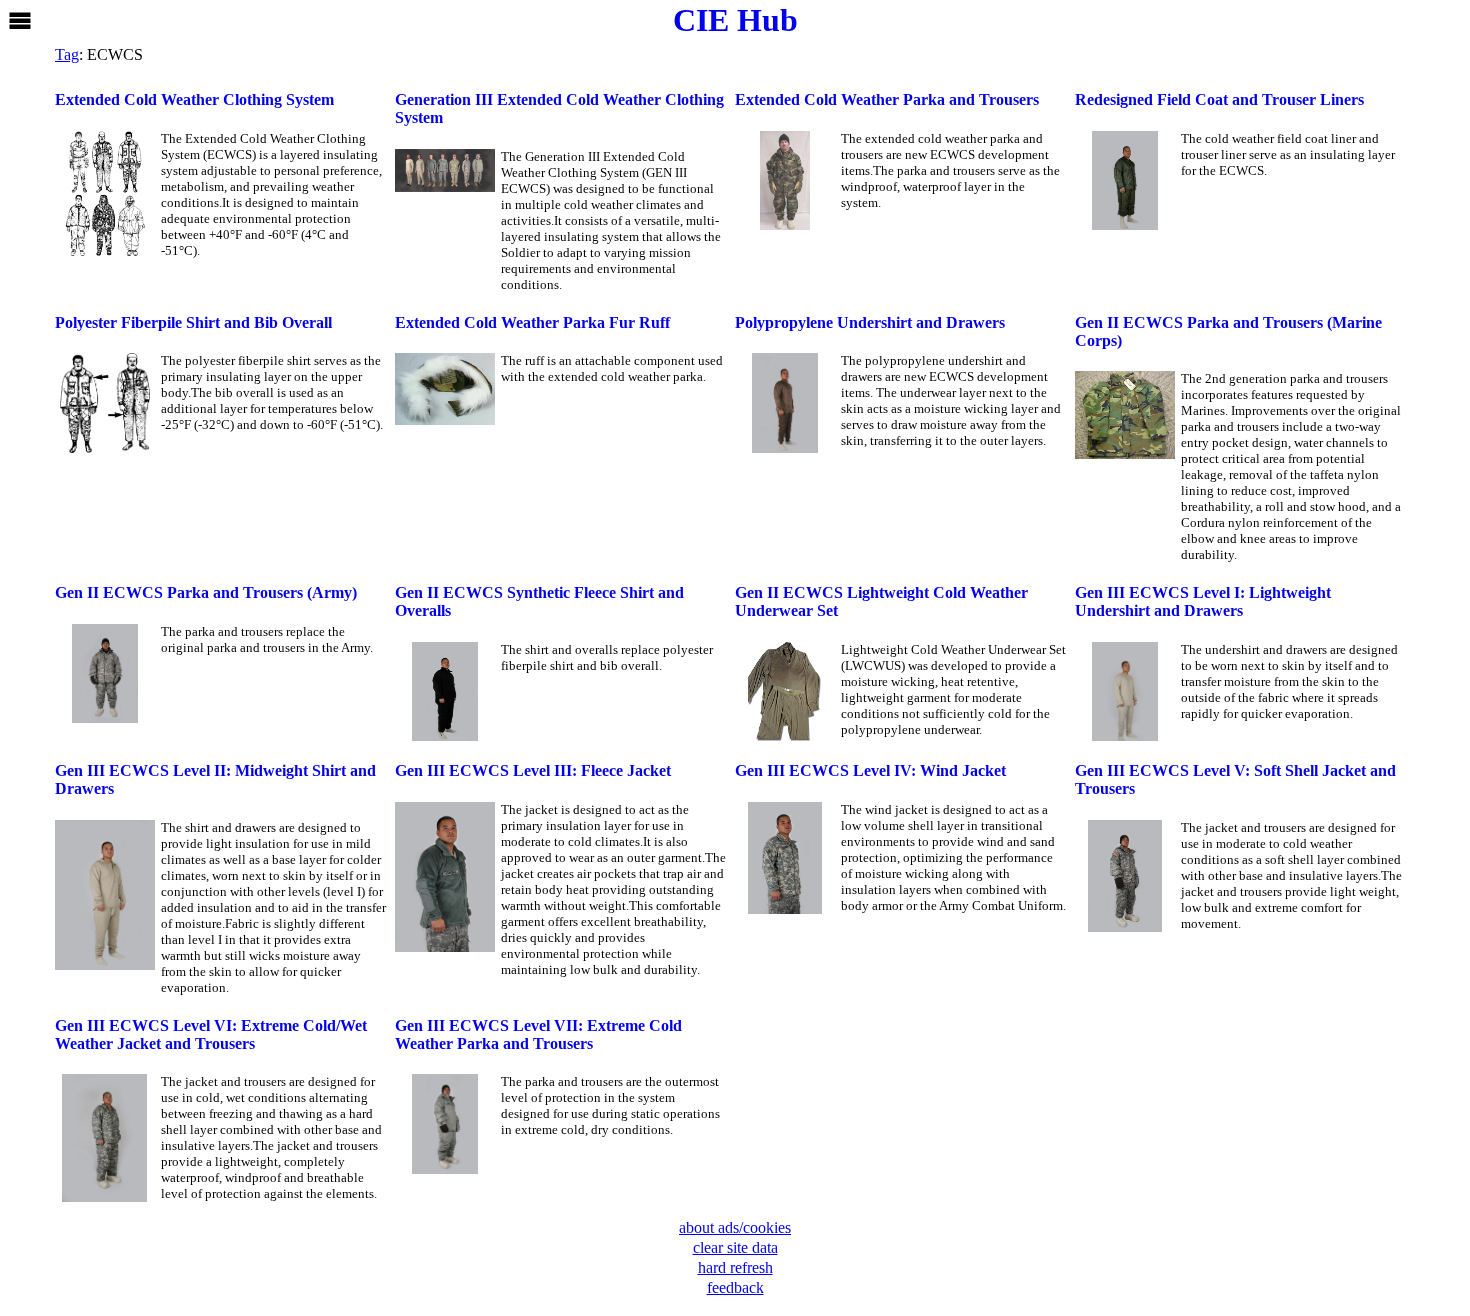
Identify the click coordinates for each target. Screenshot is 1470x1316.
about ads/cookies (735, 1227)
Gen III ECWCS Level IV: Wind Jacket (870, 770)
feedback (735, 1287)
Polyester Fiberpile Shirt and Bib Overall (193, 322)
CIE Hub (735, 20)
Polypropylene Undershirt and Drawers (870, 322)
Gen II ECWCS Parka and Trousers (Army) (206, 592)
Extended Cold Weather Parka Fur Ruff (532, 322)
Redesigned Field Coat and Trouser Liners (1219, 99)
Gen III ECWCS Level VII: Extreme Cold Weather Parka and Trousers (538, 1034)
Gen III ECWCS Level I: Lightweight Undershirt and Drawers (1203, 601)
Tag (67, 54)
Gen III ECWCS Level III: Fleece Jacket (533, 770)
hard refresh (735, 1267)
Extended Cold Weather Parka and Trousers (887, 99)
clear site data (735, 1247)
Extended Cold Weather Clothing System (194, 99)
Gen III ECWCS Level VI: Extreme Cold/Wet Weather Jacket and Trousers (211, 1034)
